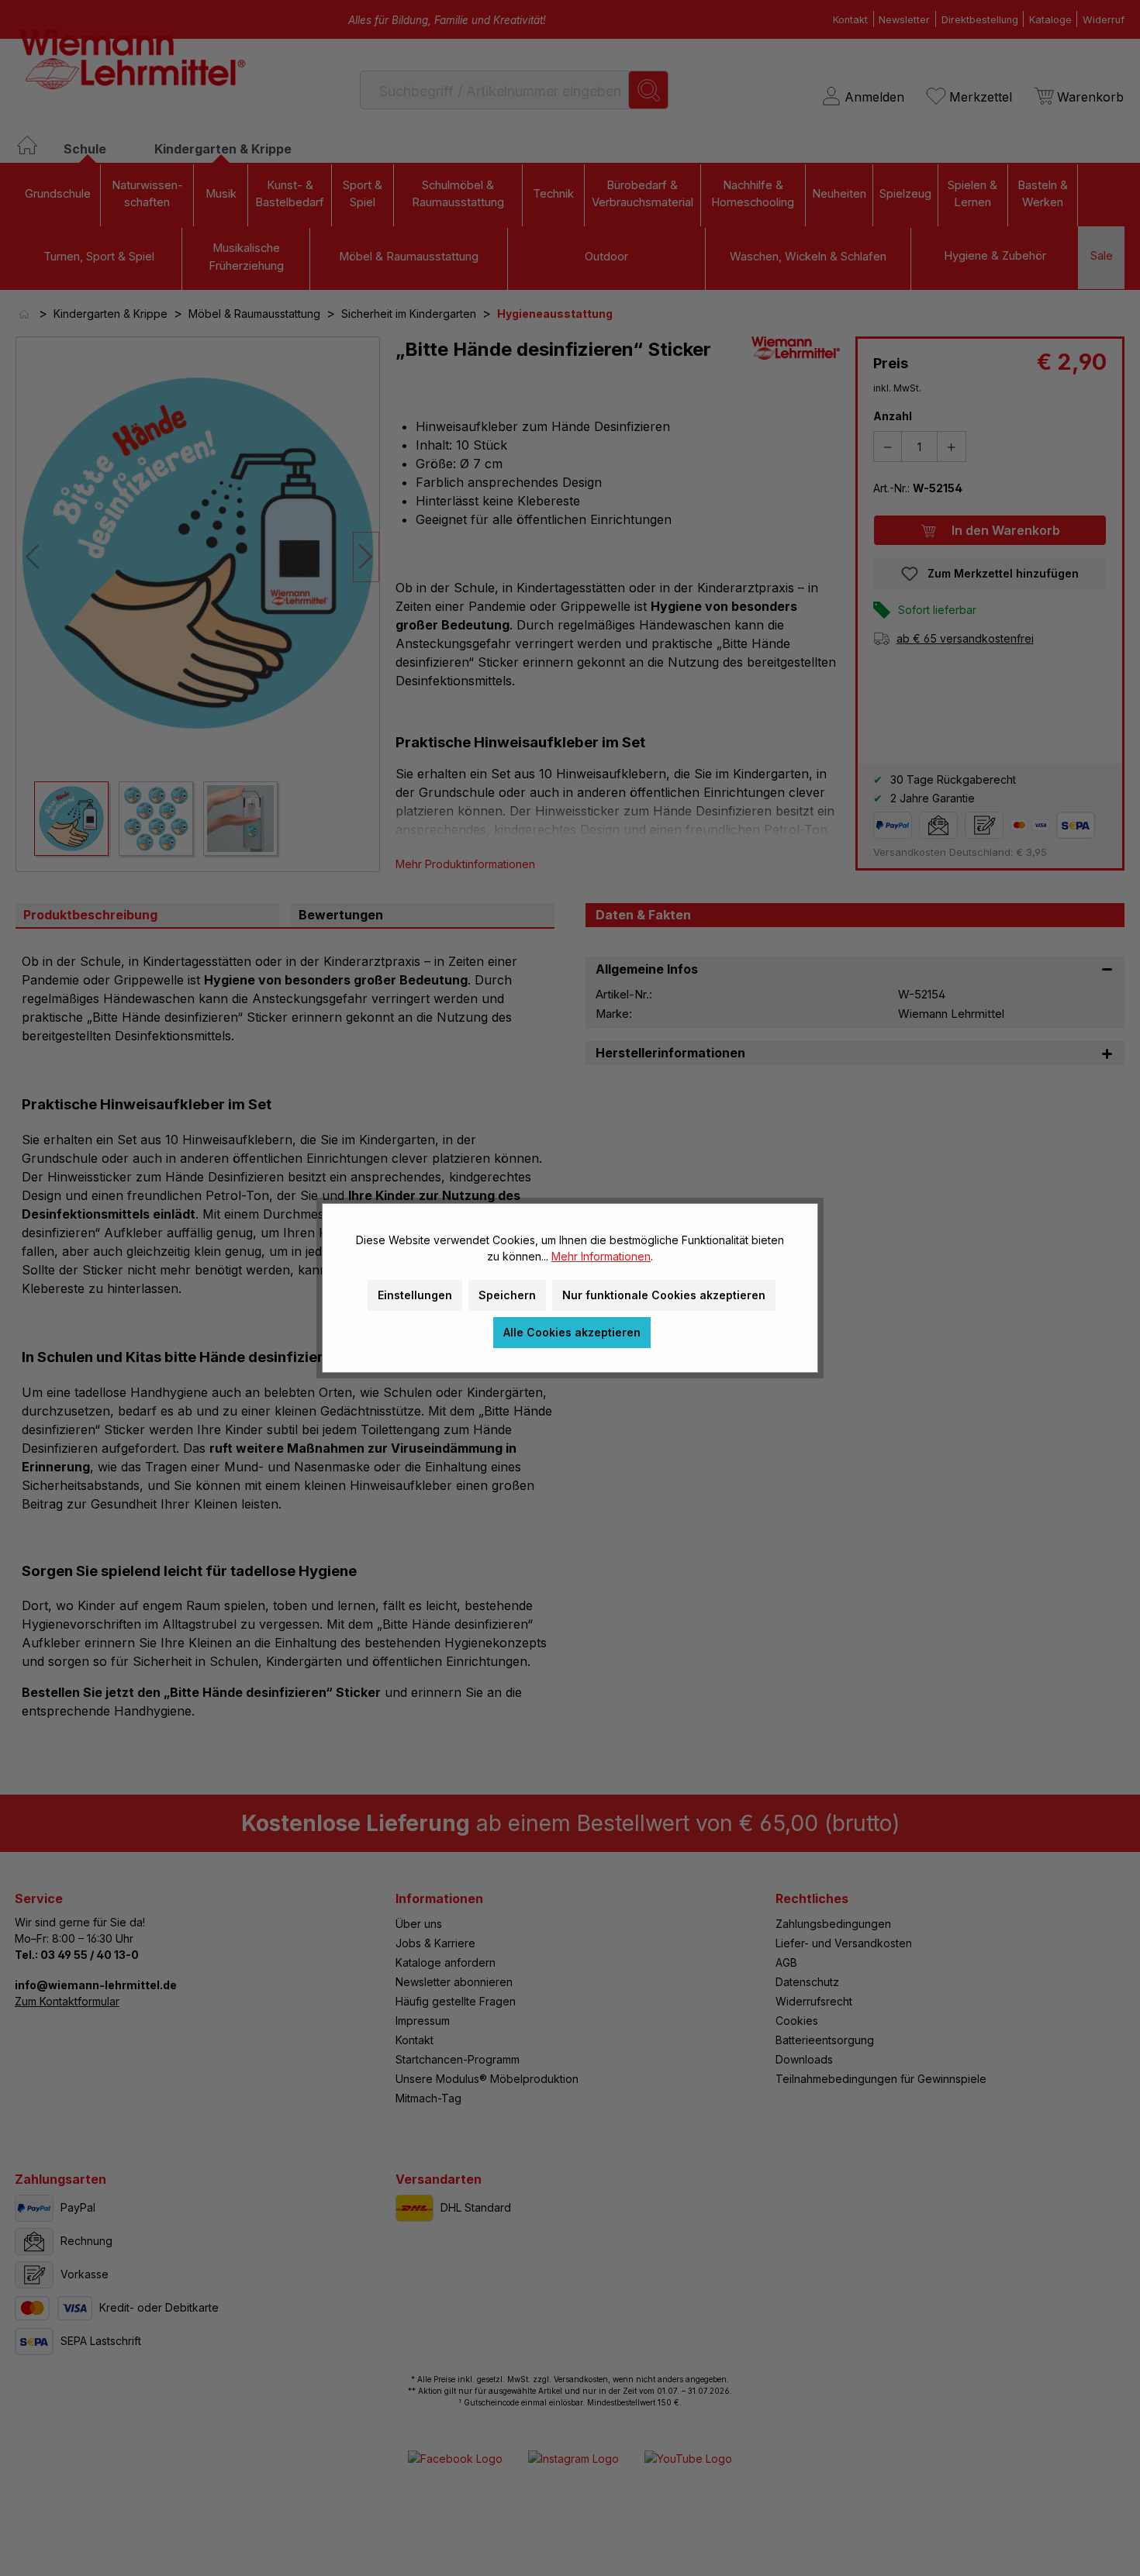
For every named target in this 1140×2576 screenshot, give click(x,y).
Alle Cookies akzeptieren (572, 1332)
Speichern (507, 1295)
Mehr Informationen (601, 1256)
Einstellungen (415, 1295)
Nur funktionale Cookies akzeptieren (664, 1295)
